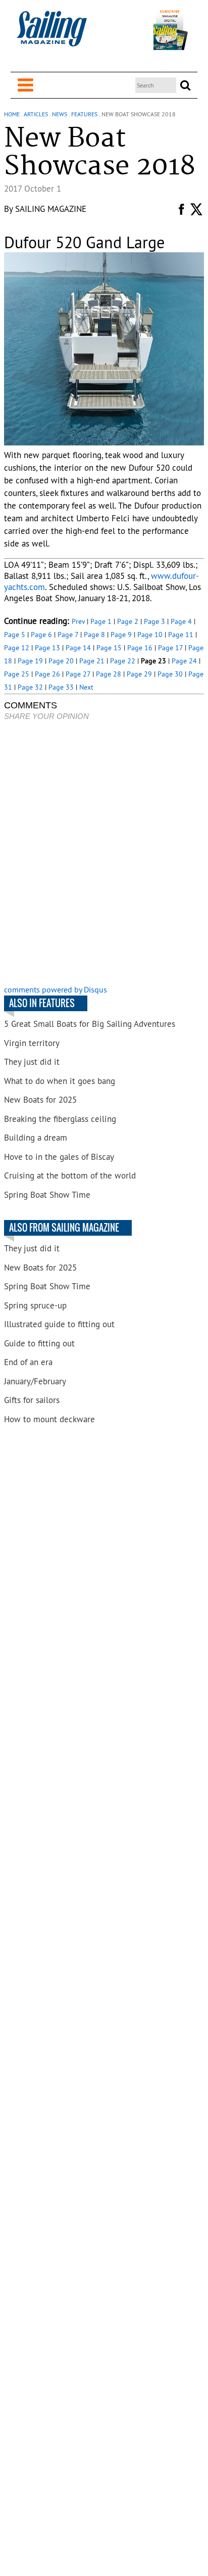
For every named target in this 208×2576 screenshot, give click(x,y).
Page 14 (78, 648)
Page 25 (17, 674)
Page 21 (92, 661)
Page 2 (128, 621)
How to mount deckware (49, 1419)
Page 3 (154, 621)
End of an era (28, 1362)
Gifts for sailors (32, 1400)
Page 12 (17, 648)
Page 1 (101, 621)
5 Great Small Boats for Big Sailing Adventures (90, 1024)
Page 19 (30, 661)
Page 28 (109, 674)
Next (86, 687)
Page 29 (139, 674)
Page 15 (109, 648)
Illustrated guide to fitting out (59, 1324)
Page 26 (47, 674)
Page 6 (41, 635)
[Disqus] (104, 854)
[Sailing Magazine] (51, 34)
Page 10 (150, 635)
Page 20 (61, 661)
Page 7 (68, 635)
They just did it (32, 1062)
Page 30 (170, 674)
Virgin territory (32, 1043)
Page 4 (181, 621)
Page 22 (123, 661)
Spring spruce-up (35, 1305)
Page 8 (94, 635)
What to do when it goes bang (60, 1081)
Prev (78, 621)
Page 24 (184, 661)
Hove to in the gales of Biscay (59, 1157)
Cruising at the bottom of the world (70, 1176)
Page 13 (47, 648)
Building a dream (36, 1138)
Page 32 (30, 687)
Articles (36, 114)
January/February (35, 1381)
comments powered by (56, 989)
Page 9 (121, 635)
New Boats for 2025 (40, 1100)
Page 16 (140, 648)
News (60, 114)
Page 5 (15, 635)
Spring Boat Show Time (47, 1195)
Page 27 (78, 674)
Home (12, 114)
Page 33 (61, 687)
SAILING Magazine (51, 209)
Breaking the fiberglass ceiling (60, 1119)
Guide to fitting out (39, 1343)
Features (84, 114)
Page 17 (170, 648)
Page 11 (181, 635)
